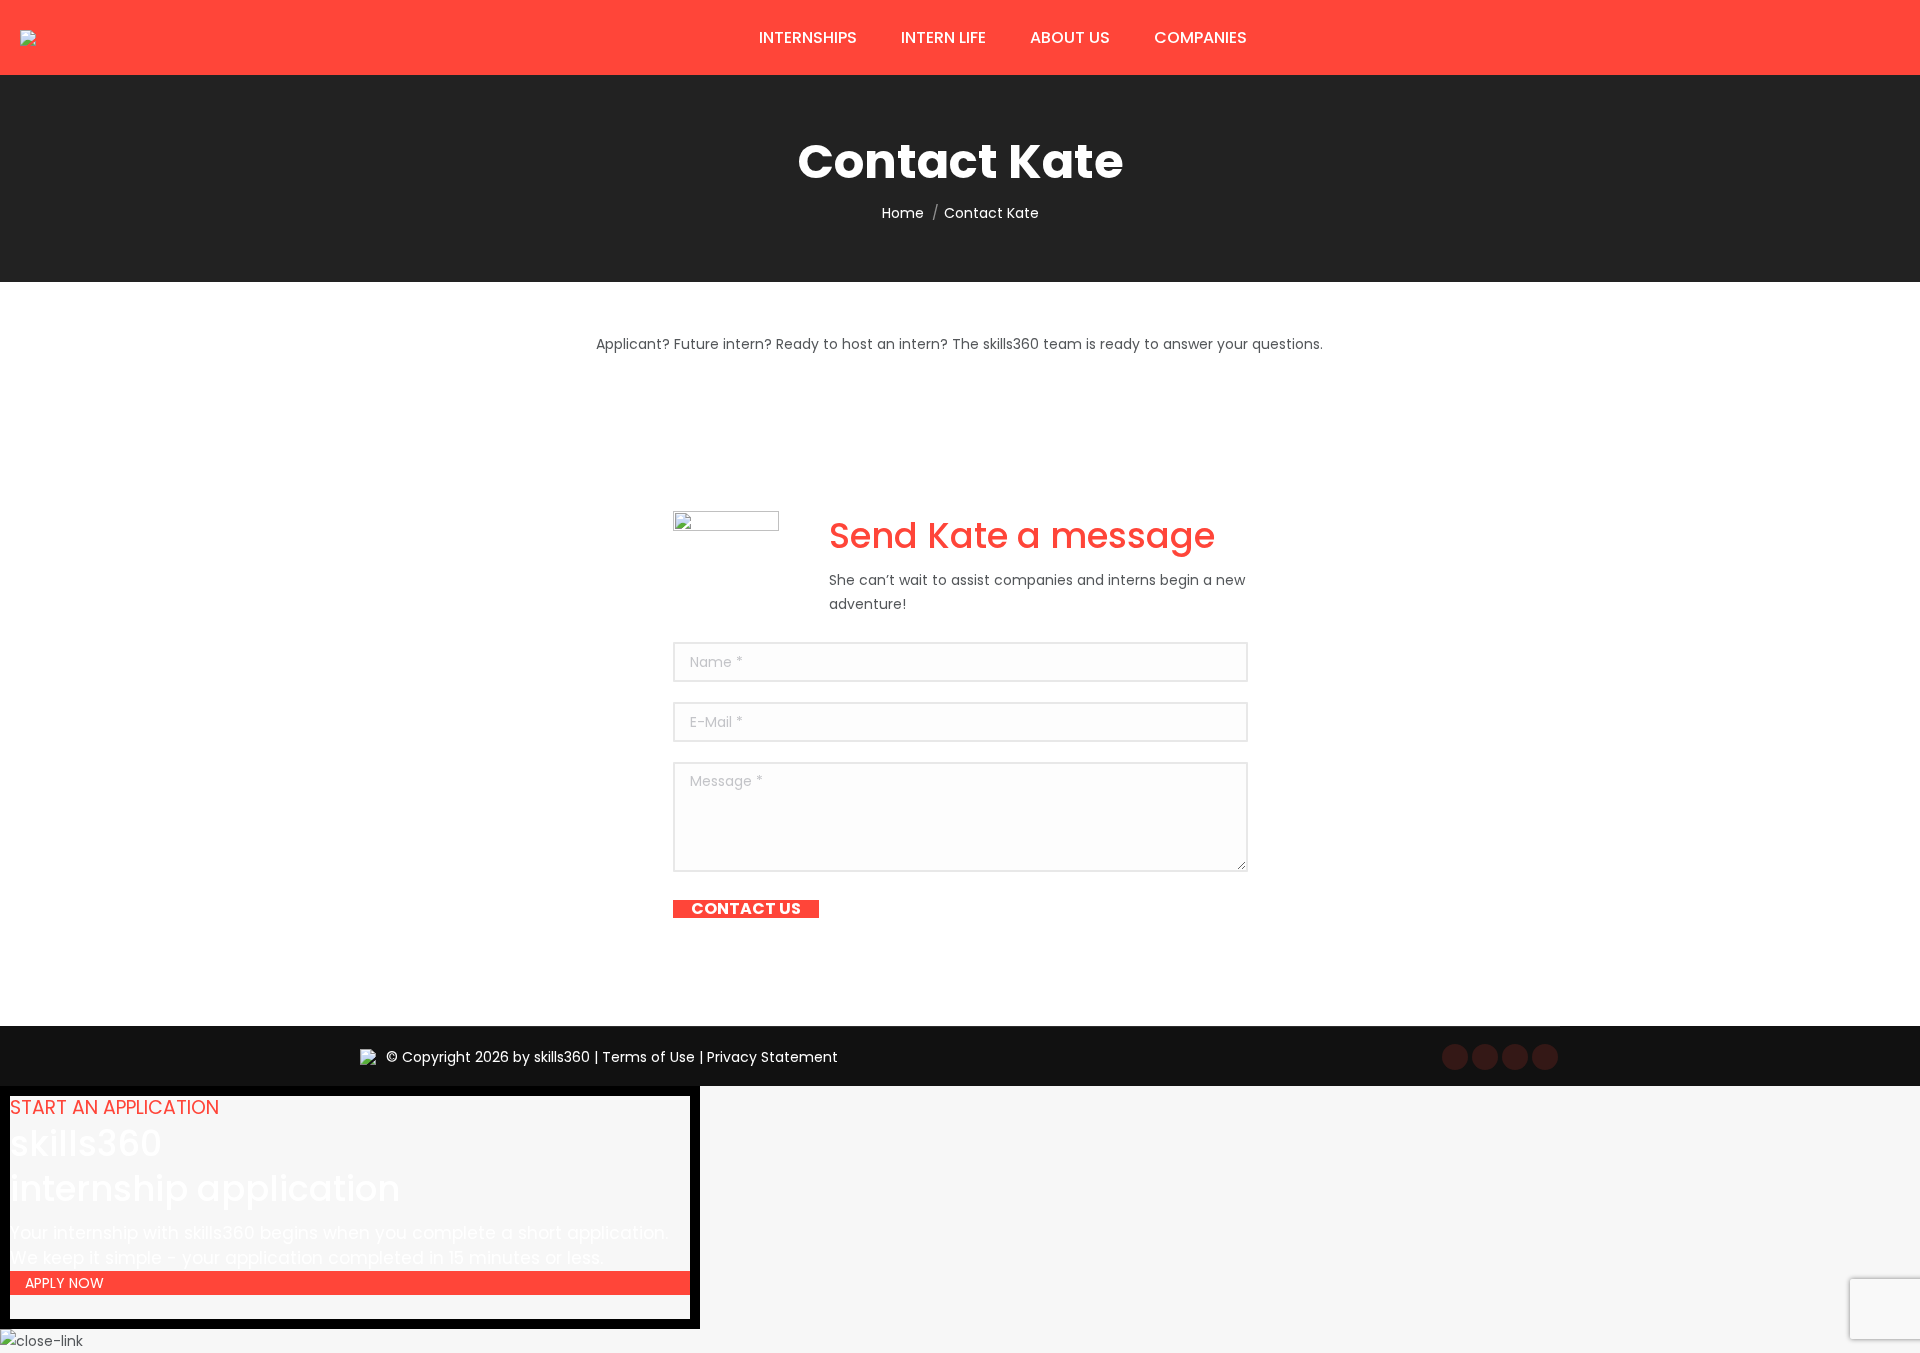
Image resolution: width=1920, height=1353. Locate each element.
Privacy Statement (772, 1057)
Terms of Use (648, 1057)
